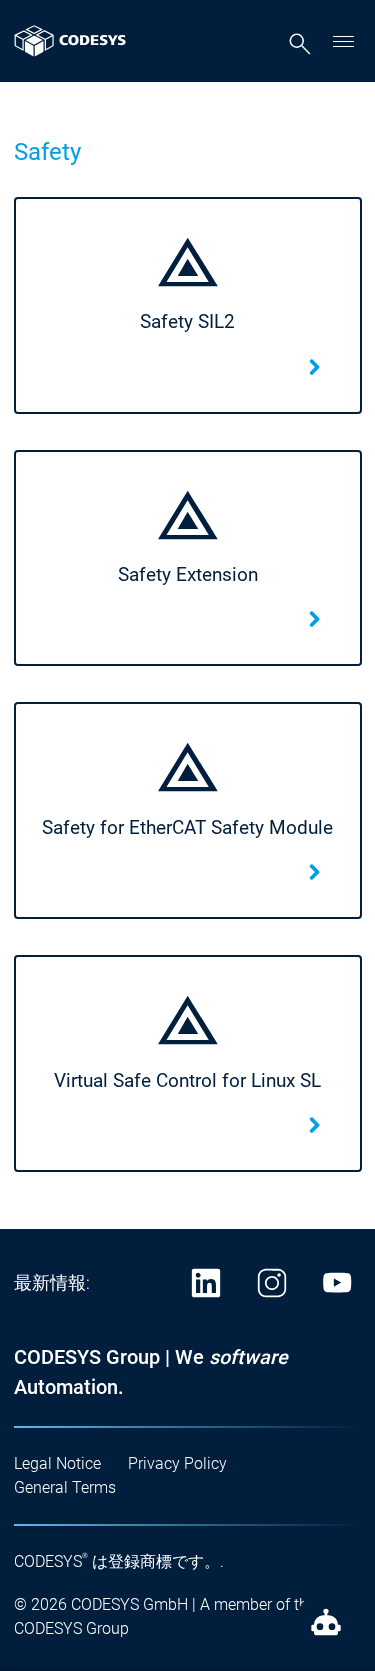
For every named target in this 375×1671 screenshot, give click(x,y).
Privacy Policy (177, 1463)
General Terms (65, 1487)
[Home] (70, 41)
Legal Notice (57, 1463)
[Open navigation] (344, 41)
